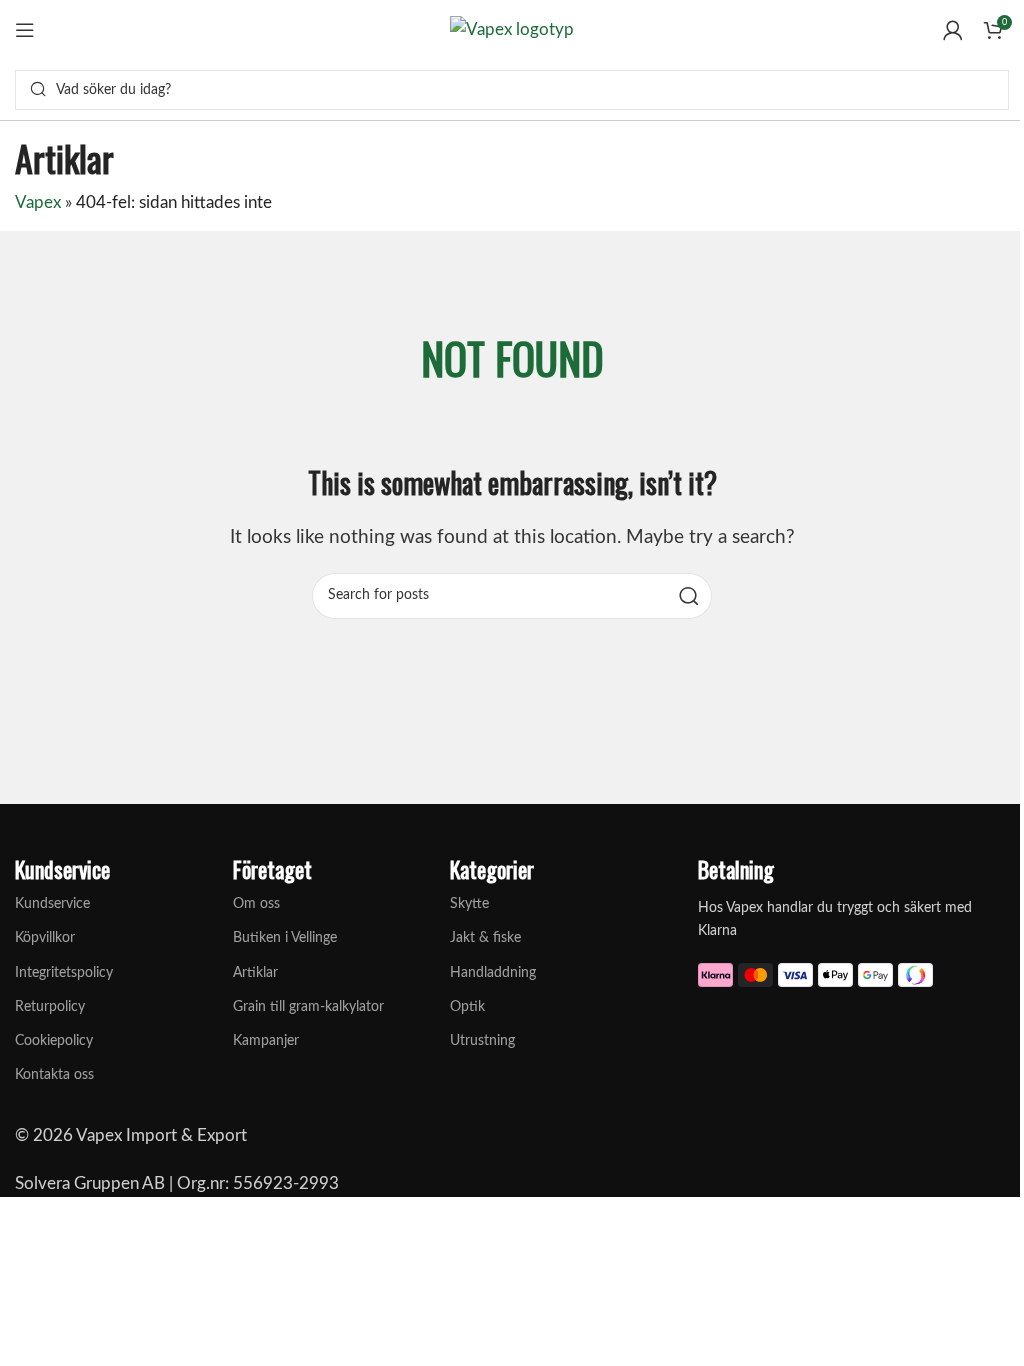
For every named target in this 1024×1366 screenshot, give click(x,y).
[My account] (953, 30)
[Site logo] (512, 28)
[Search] (38, 90)
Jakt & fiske (485, 938)
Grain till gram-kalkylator (308, 1007)
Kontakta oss (54, 1075)
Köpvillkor (45, 938)
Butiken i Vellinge (285, 938)
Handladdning (493, 973)
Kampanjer (266, 1041)
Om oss (256, 904)
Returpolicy (50, 1007)
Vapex (38, 202)
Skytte (469, 904)
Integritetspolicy (64, 973)
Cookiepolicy (54, 1041)
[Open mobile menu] (25, 30)
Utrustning (482, 1041)
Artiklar (255, 973)
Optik (467, 1007)
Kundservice (52, 904)
